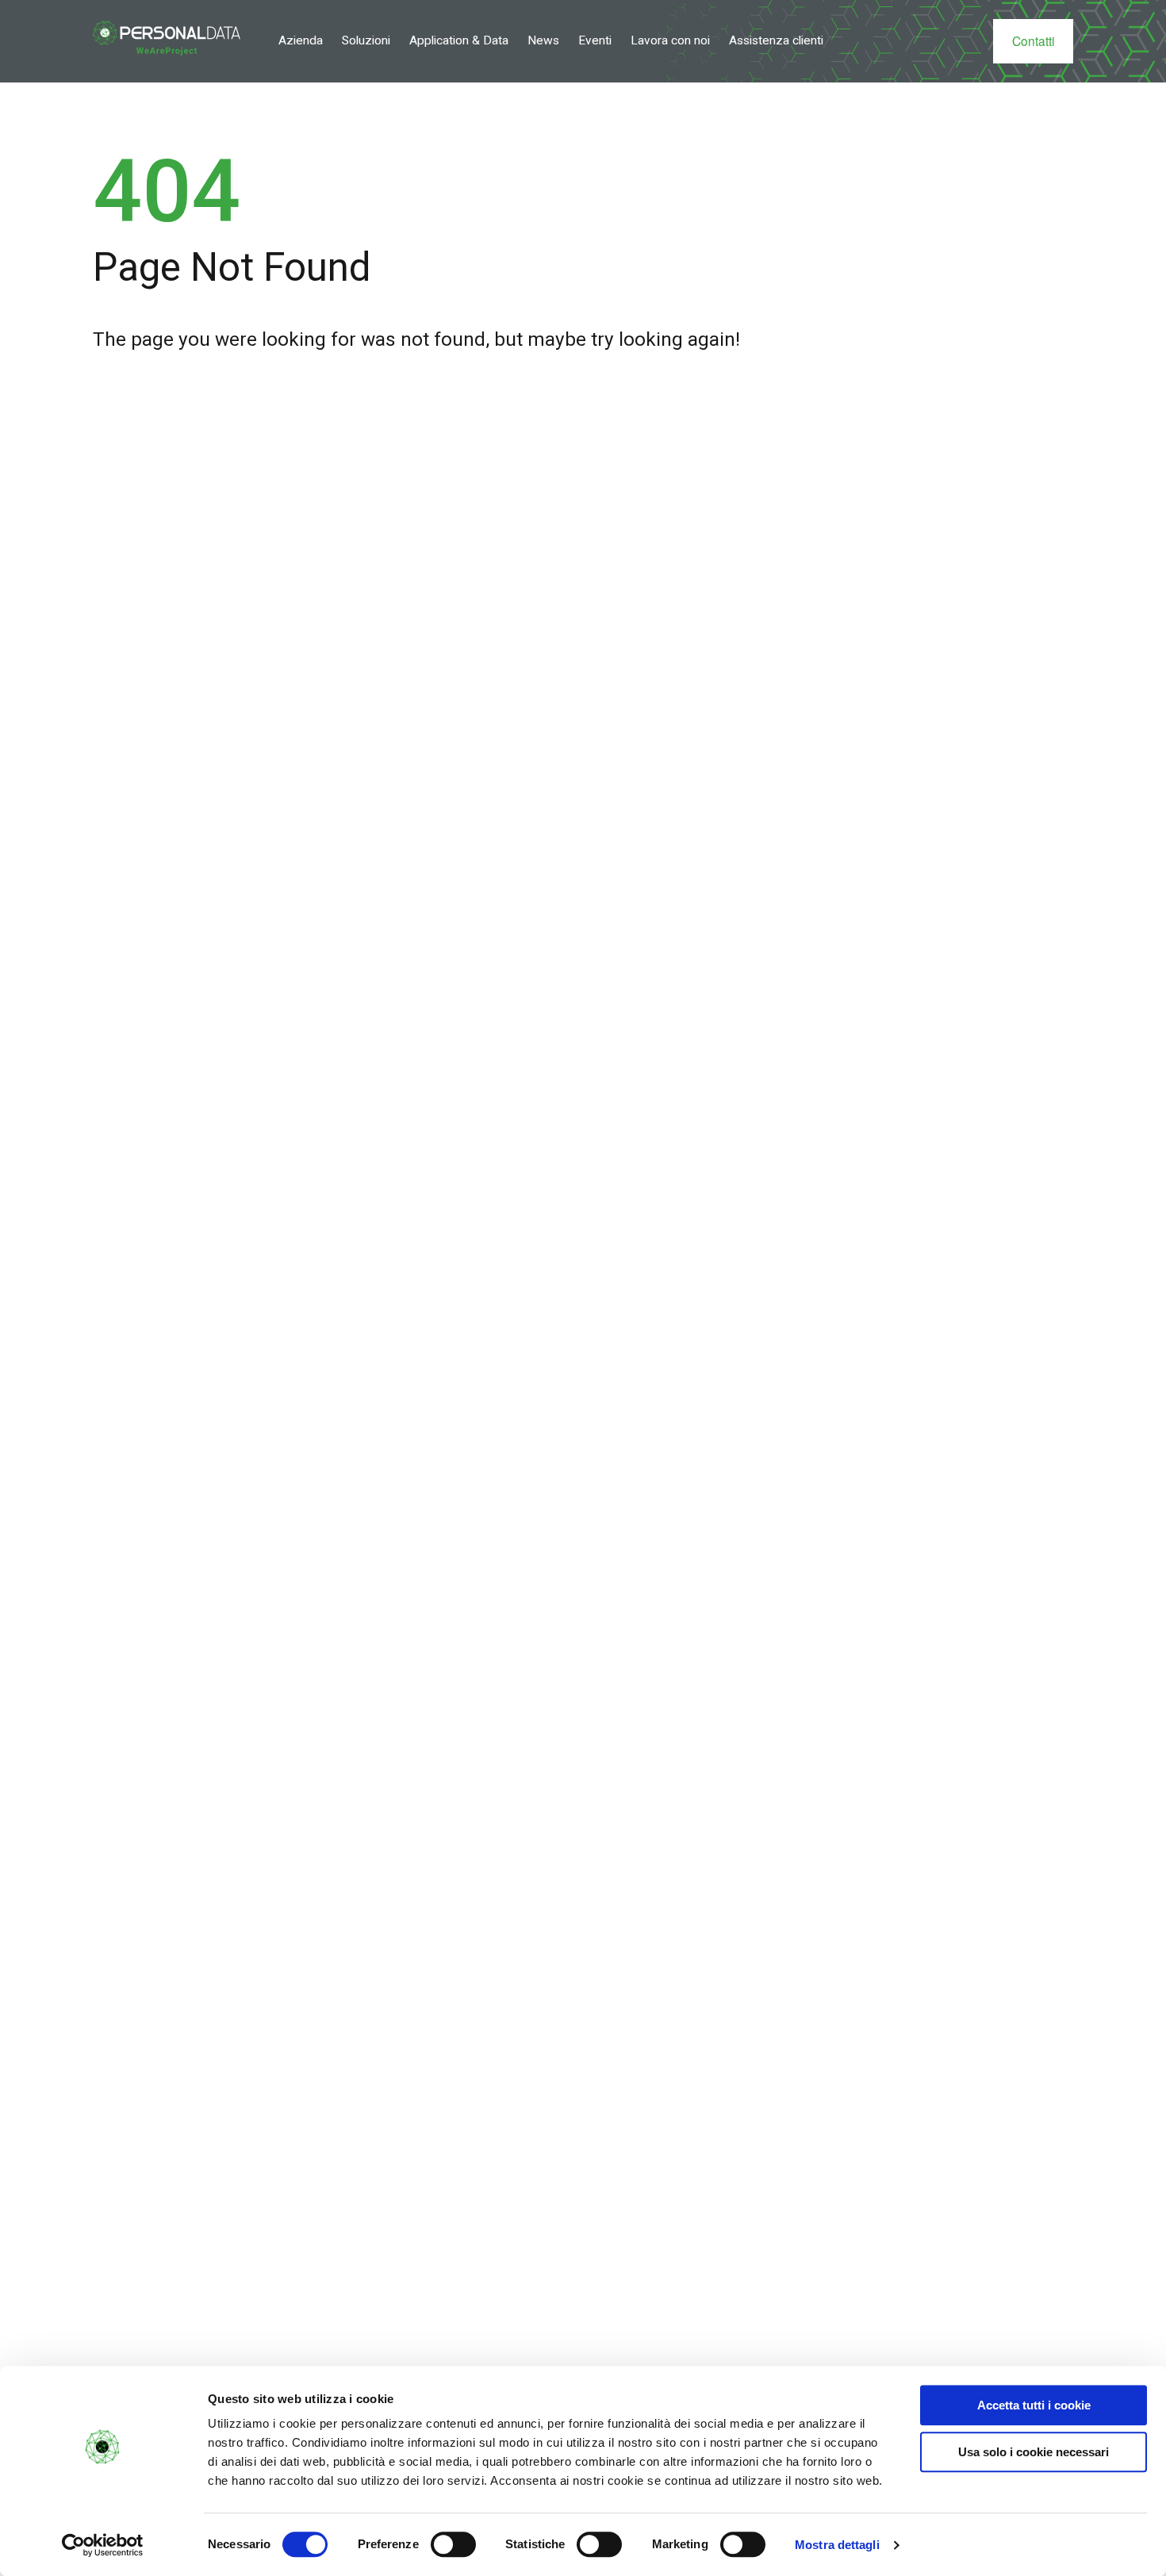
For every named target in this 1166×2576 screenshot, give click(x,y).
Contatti (1033, 40)
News (543, 40)
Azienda (301, 40)
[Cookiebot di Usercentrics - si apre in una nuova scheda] (103, 2545)
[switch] (453, 2544)
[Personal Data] (167, 38)
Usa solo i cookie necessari (1034, 2452)
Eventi (595, 40)
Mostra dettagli (837, 2545)
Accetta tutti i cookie (1034, 2405)
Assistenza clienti (776, 40)
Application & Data (459, 40)
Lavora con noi (670, 40)
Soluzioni (366, 40)
